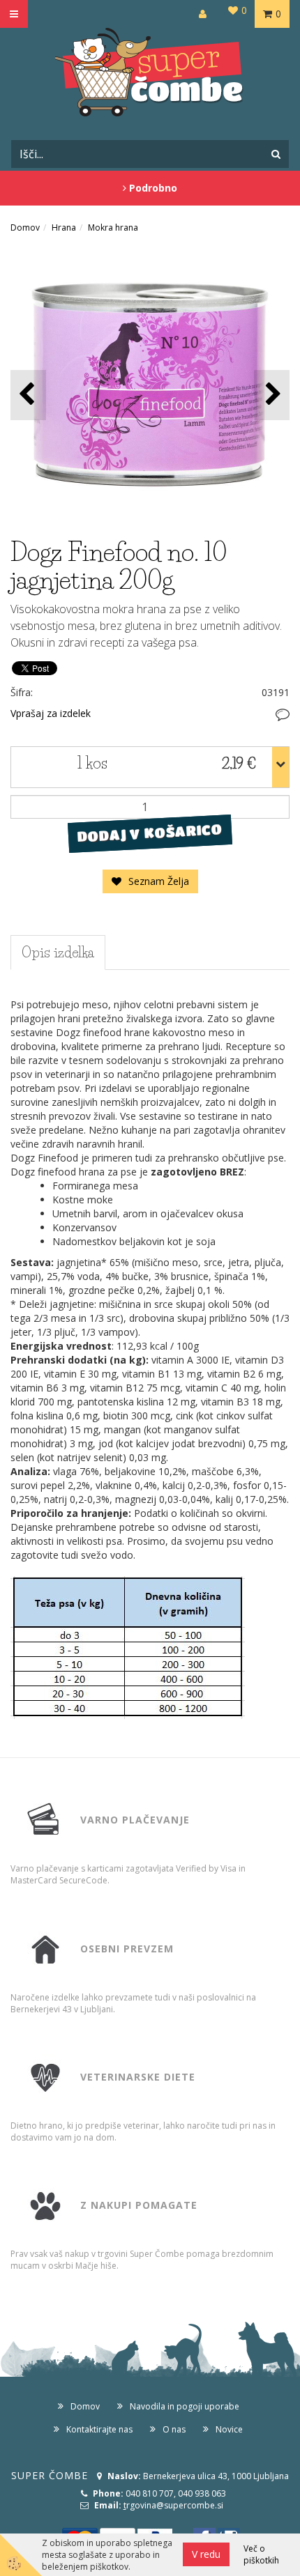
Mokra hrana (113, 227)
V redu (206, 2554)
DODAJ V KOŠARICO (150, 833)
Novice (229, 2429)
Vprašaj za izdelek (51, 713)
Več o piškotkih (261, 2554)
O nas (174, 2429)
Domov (25, 227)
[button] (272, 395)
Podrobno (152, 188)
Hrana (64, 227)
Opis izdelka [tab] (58, 952)
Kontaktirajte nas (99, 2429)
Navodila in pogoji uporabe (185, 2406)
